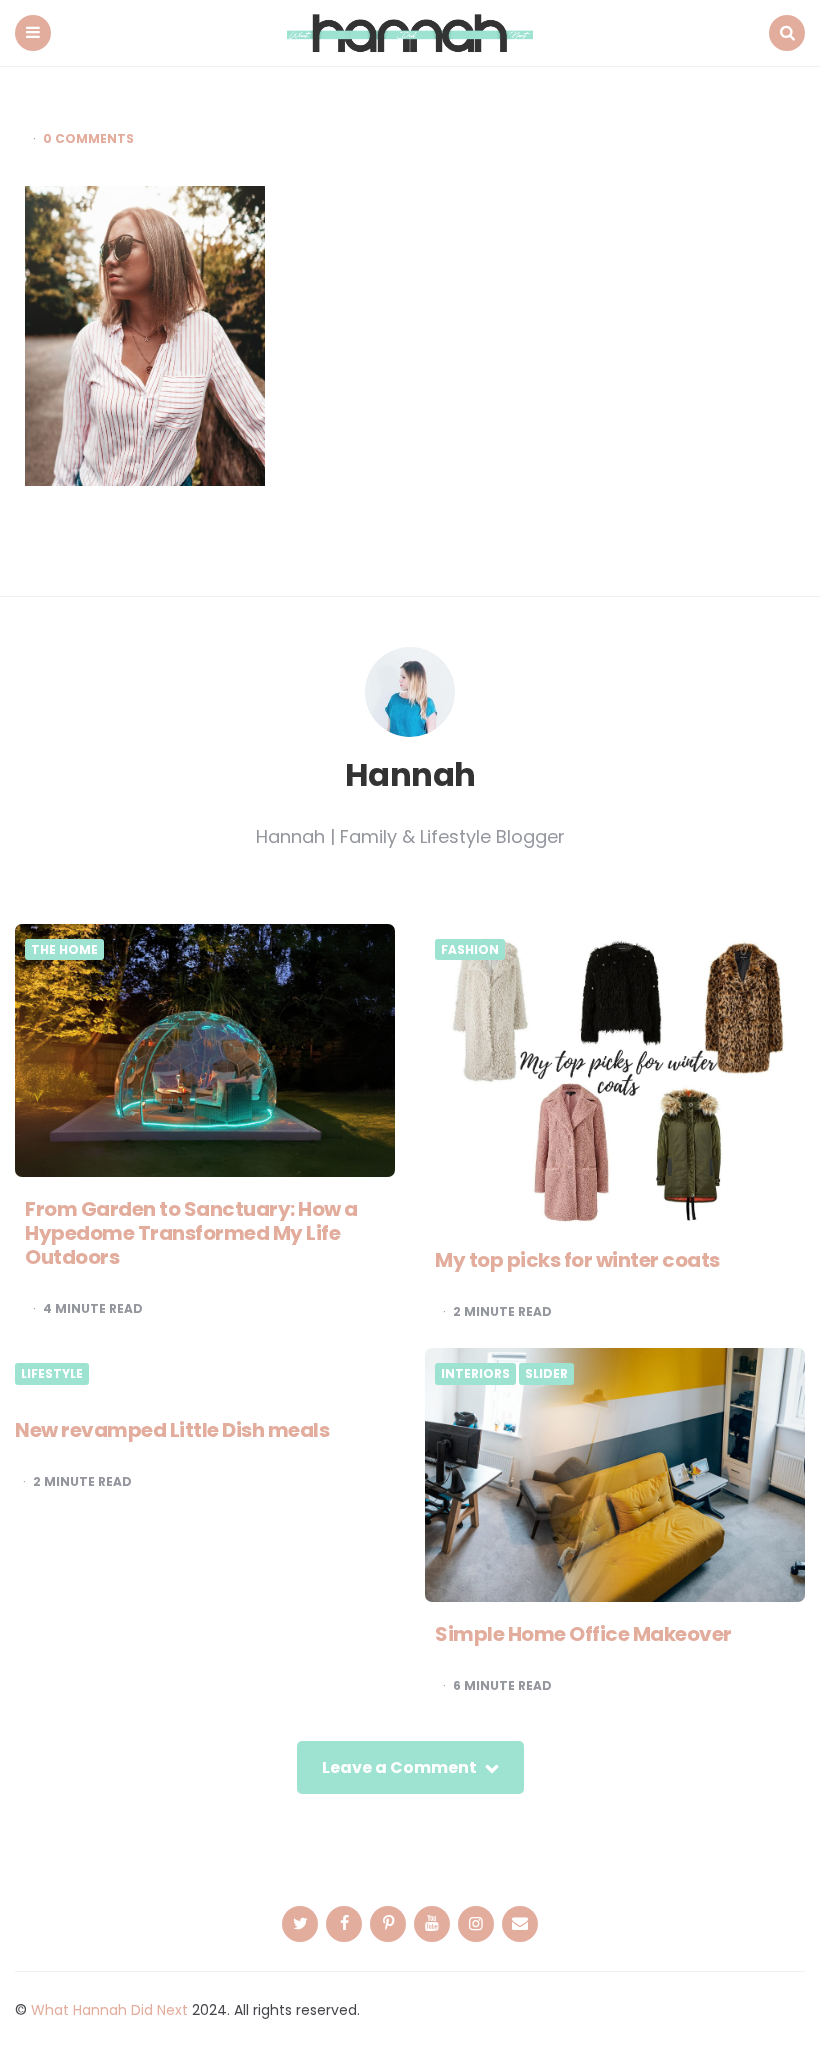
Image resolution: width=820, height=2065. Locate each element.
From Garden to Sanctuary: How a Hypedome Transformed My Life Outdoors (191, 1233)
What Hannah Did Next (109, 2010)
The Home (64, 950)
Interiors (475, 1374)
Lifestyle (52, 1374)
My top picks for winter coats (577, 1260)
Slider (546, 1374)
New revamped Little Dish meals (172, 1430)
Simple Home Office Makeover (583, 1634)
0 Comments (88, 139)
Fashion (470, 950)
